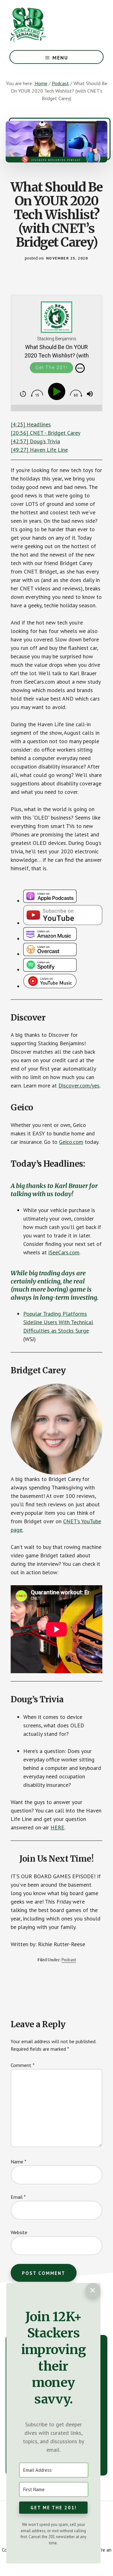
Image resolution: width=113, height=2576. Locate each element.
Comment (23, 2065)
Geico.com (71, 1142)
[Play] (58, 392)
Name (19, 2162)
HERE (57, 1827)
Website (19, 2232)
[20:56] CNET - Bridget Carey (46, 433)
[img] (80, 368)
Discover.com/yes (79, 1085)
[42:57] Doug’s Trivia (35, 441)
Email (18, 2197)
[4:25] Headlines (31, 424)
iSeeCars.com (64, 1252)
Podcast (69, 1960)
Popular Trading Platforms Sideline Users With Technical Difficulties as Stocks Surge (58, 1322)
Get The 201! (51, 368)
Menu (60, 58)
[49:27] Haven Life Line (39, 450)
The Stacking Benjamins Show (49, 25)
